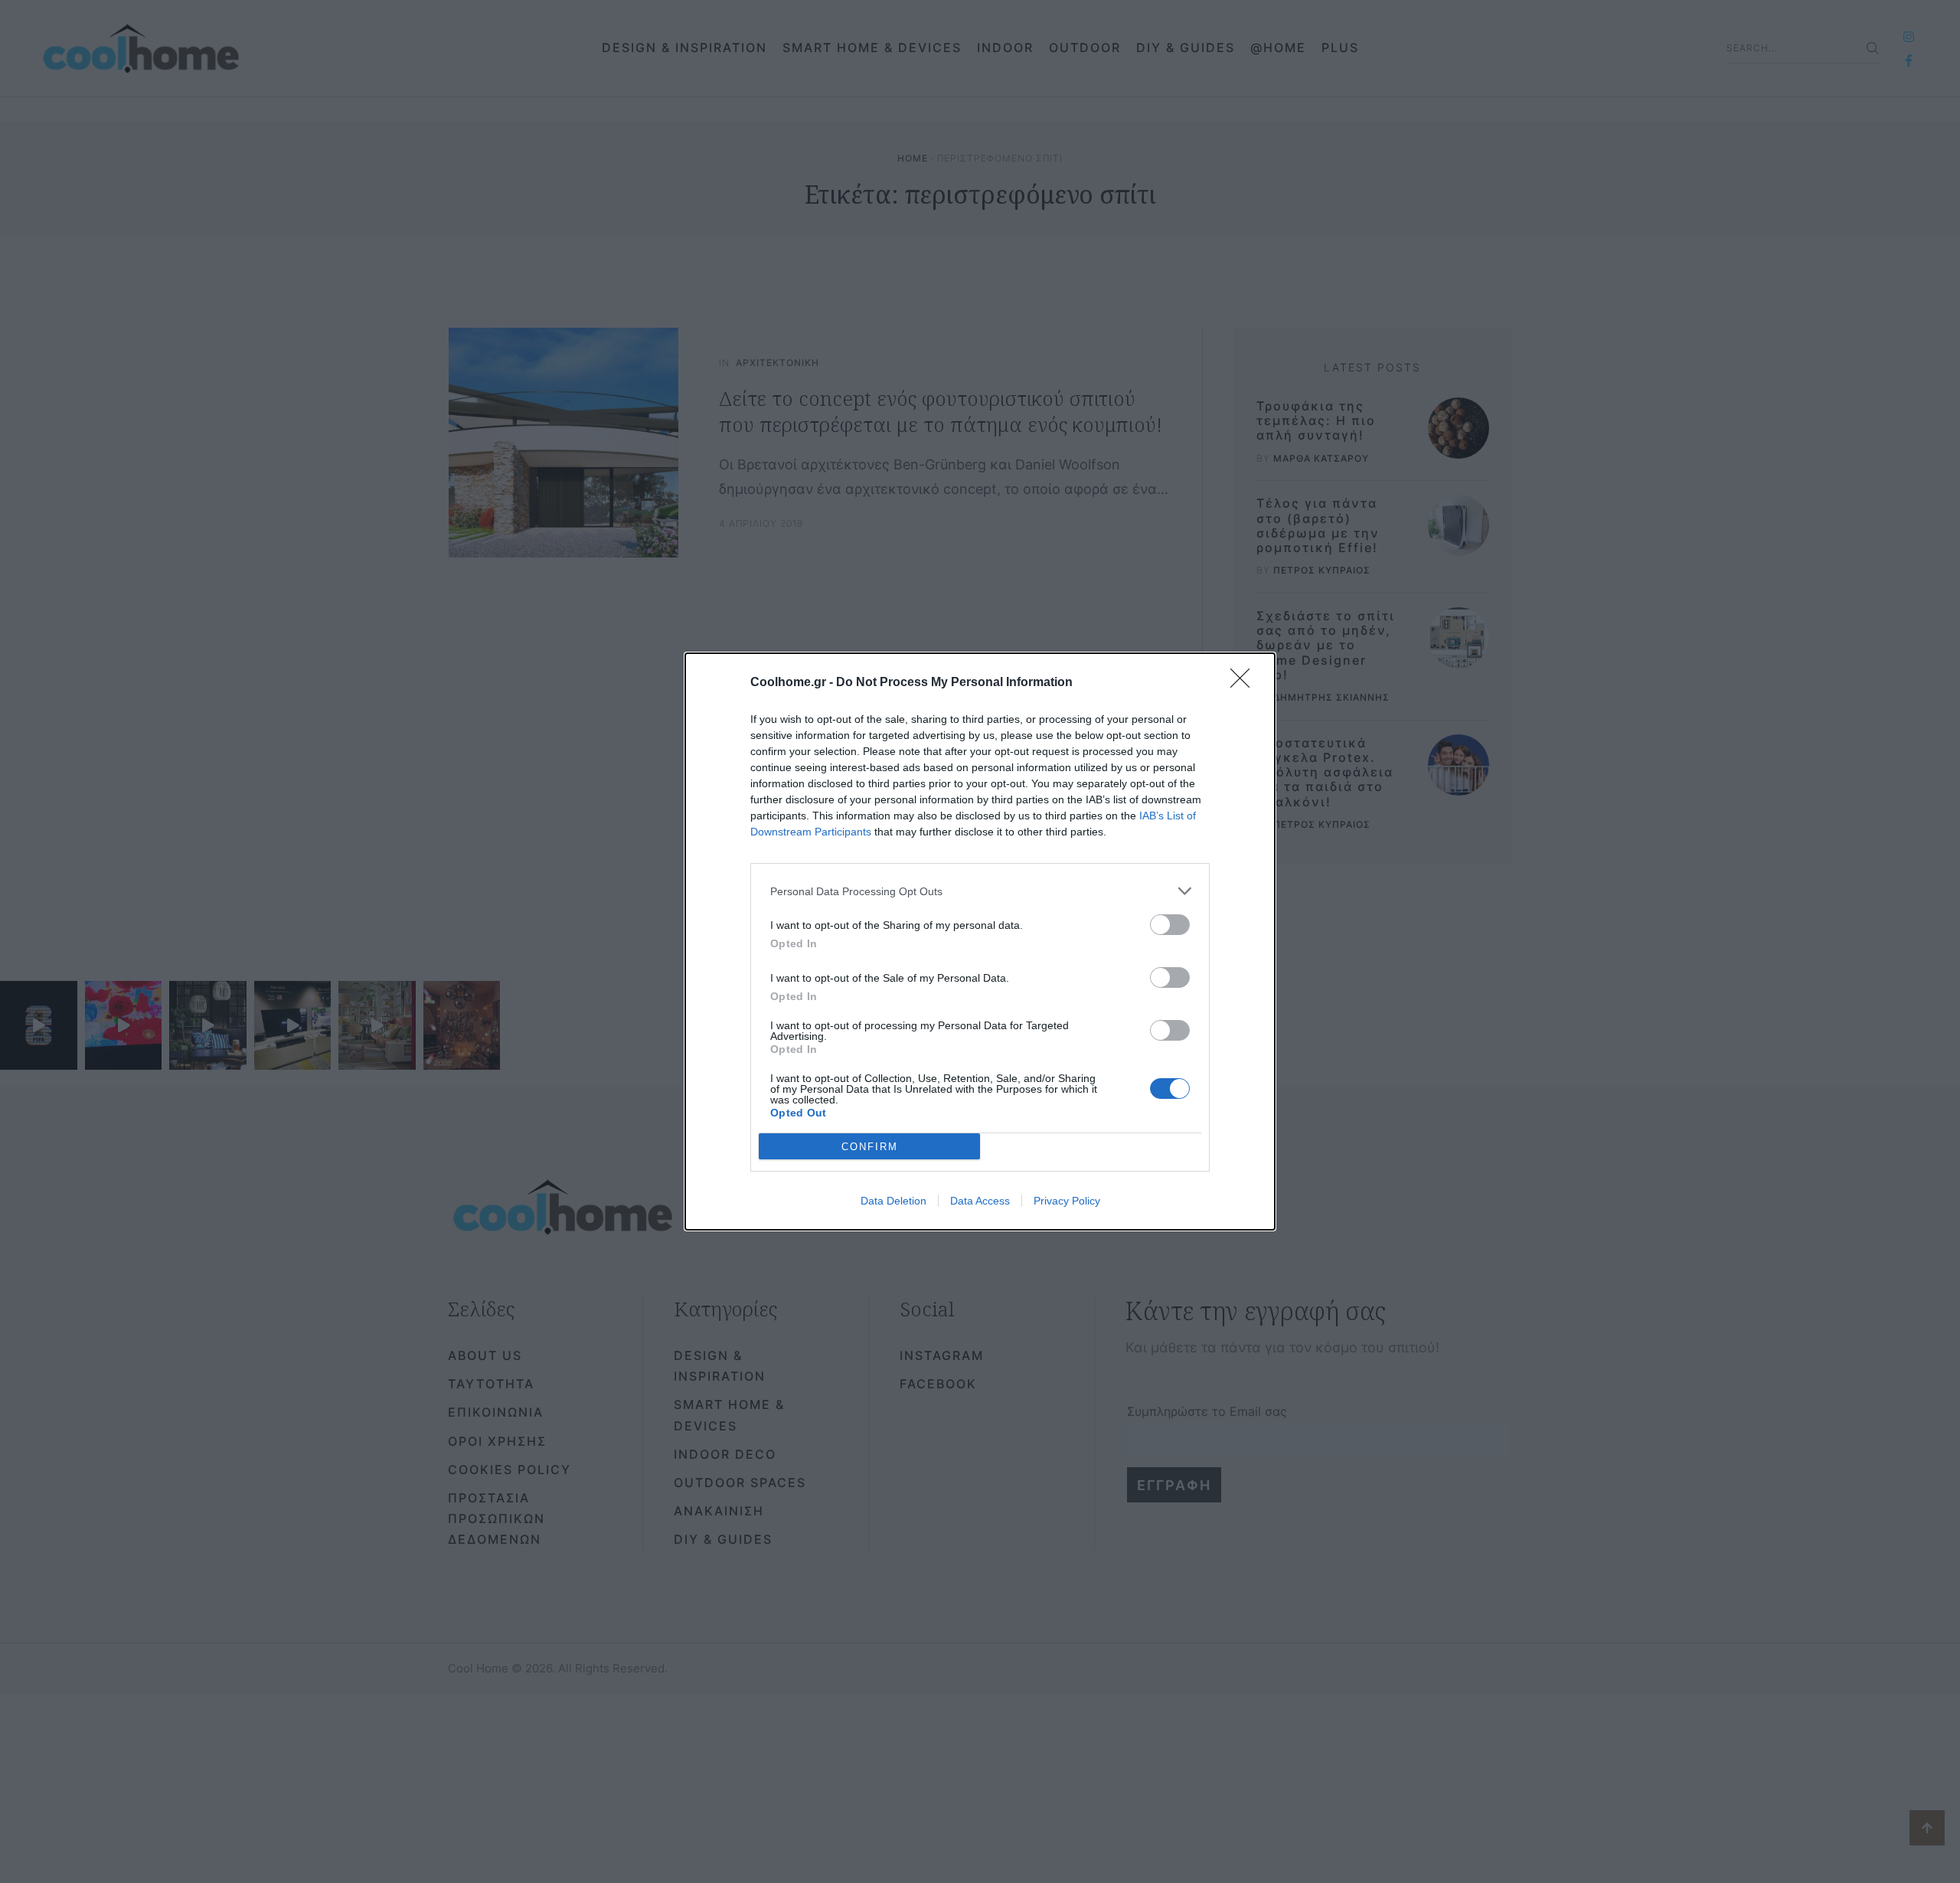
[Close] (1245, 683)
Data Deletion (893, 1201)
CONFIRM (870, 1147)
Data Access (980, 1201)
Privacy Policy (1067, 1201)
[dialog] (980, 941)
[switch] (1170, 925)
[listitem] (980, 891)
